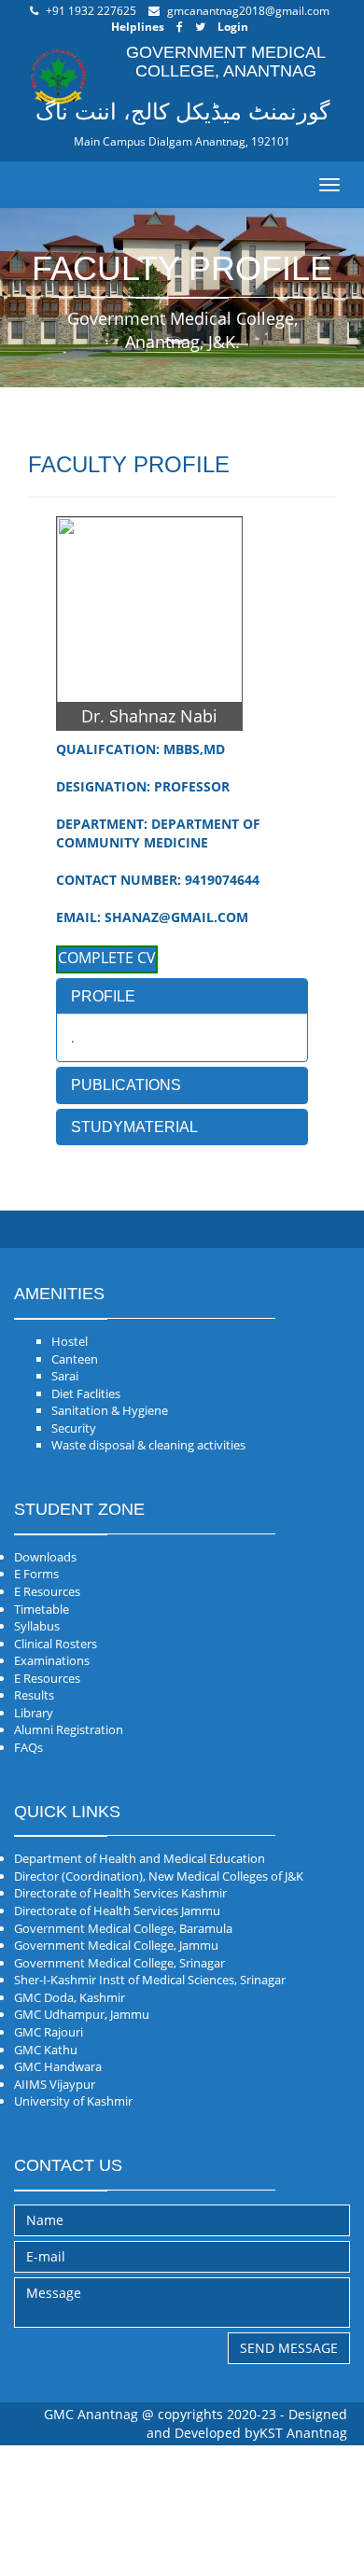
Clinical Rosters (56, 1644)
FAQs (28, 1747)
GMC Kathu (46, 2050)
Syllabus (37, 1626)
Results (34, 1695)
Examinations (52, 1660)
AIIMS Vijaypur (55, 2084)
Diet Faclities (86, 1393)
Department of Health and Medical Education (140, 1858)
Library (34, 1713)
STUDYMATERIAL (134, 1127)
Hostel (70, 1341)
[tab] (182, 997)
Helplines (138, 27)
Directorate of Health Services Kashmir (120, 1893)
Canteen (75, 1359)
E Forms (36, 1574)
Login (233, 27)
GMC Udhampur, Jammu (82, 2014)
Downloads (45, 1557)
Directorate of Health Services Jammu (117, 1911)
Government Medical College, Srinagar (119, 1963)
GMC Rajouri (49, 2032)
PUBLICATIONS (126, 1085)
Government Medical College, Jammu (116, 1945)
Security (74, 1428)
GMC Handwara (58, 2066)
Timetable (42, 1609)
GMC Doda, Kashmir (70, 1997)
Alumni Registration (69, 1729)
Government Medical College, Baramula (123, 1928)
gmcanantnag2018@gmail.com (248, 11)
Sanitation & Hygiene (110, 1410)
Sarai (65, 1376)
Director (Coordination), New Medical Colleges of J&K (159, 1876)
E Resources (47, 1591)
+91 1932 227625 (91, 11)
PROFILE (103, 996)
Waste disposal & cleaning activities (148, 1445)
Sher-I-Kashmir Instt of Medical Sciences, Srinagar (150, 1980)
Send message (289, 2348)
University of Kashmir (73, 2101)
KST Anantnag (303, 2433)
